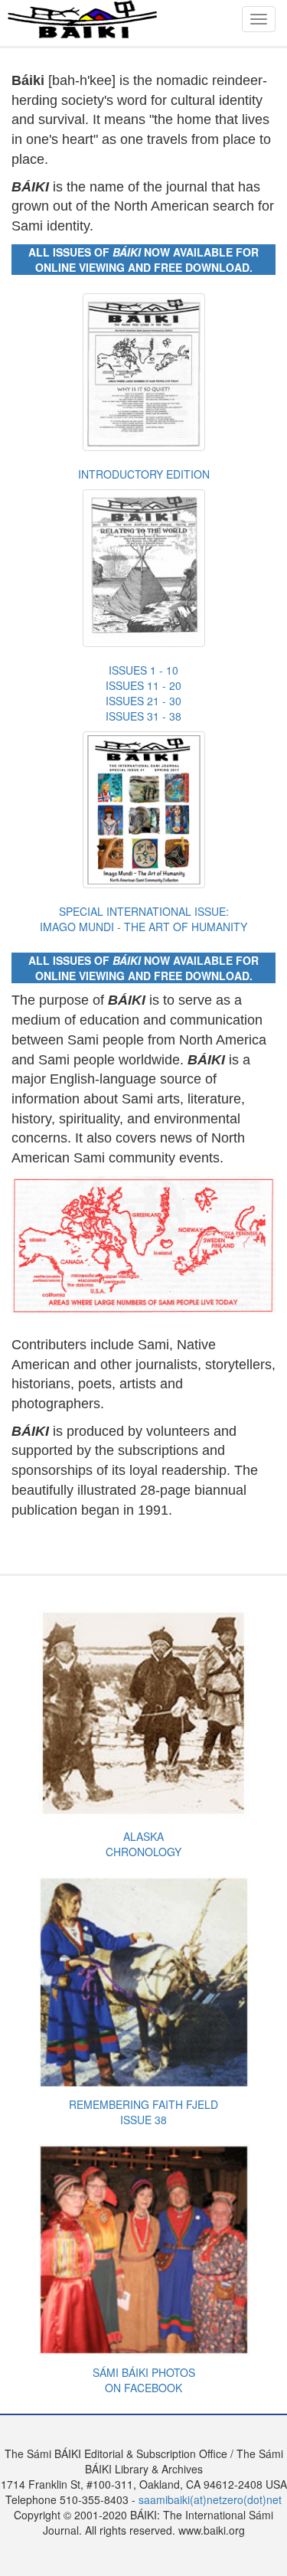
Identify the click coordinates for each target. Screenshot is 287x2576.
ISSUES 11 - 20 (143, 685)
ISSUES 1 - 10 (143, 670)
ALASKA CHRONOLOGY (143, 1844)
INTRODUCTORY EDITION (144, 474)
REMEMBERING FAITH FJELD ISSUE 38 (143, 2112)
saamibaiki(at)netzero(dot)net (210, 2499)
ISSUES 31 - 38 (143, 716)
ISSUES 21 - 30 (143, 701)
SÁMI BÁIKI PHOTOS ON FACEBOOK (144, 2380)
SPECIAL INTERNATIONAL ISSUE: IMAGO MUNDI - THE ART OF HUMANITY (143, 919)
